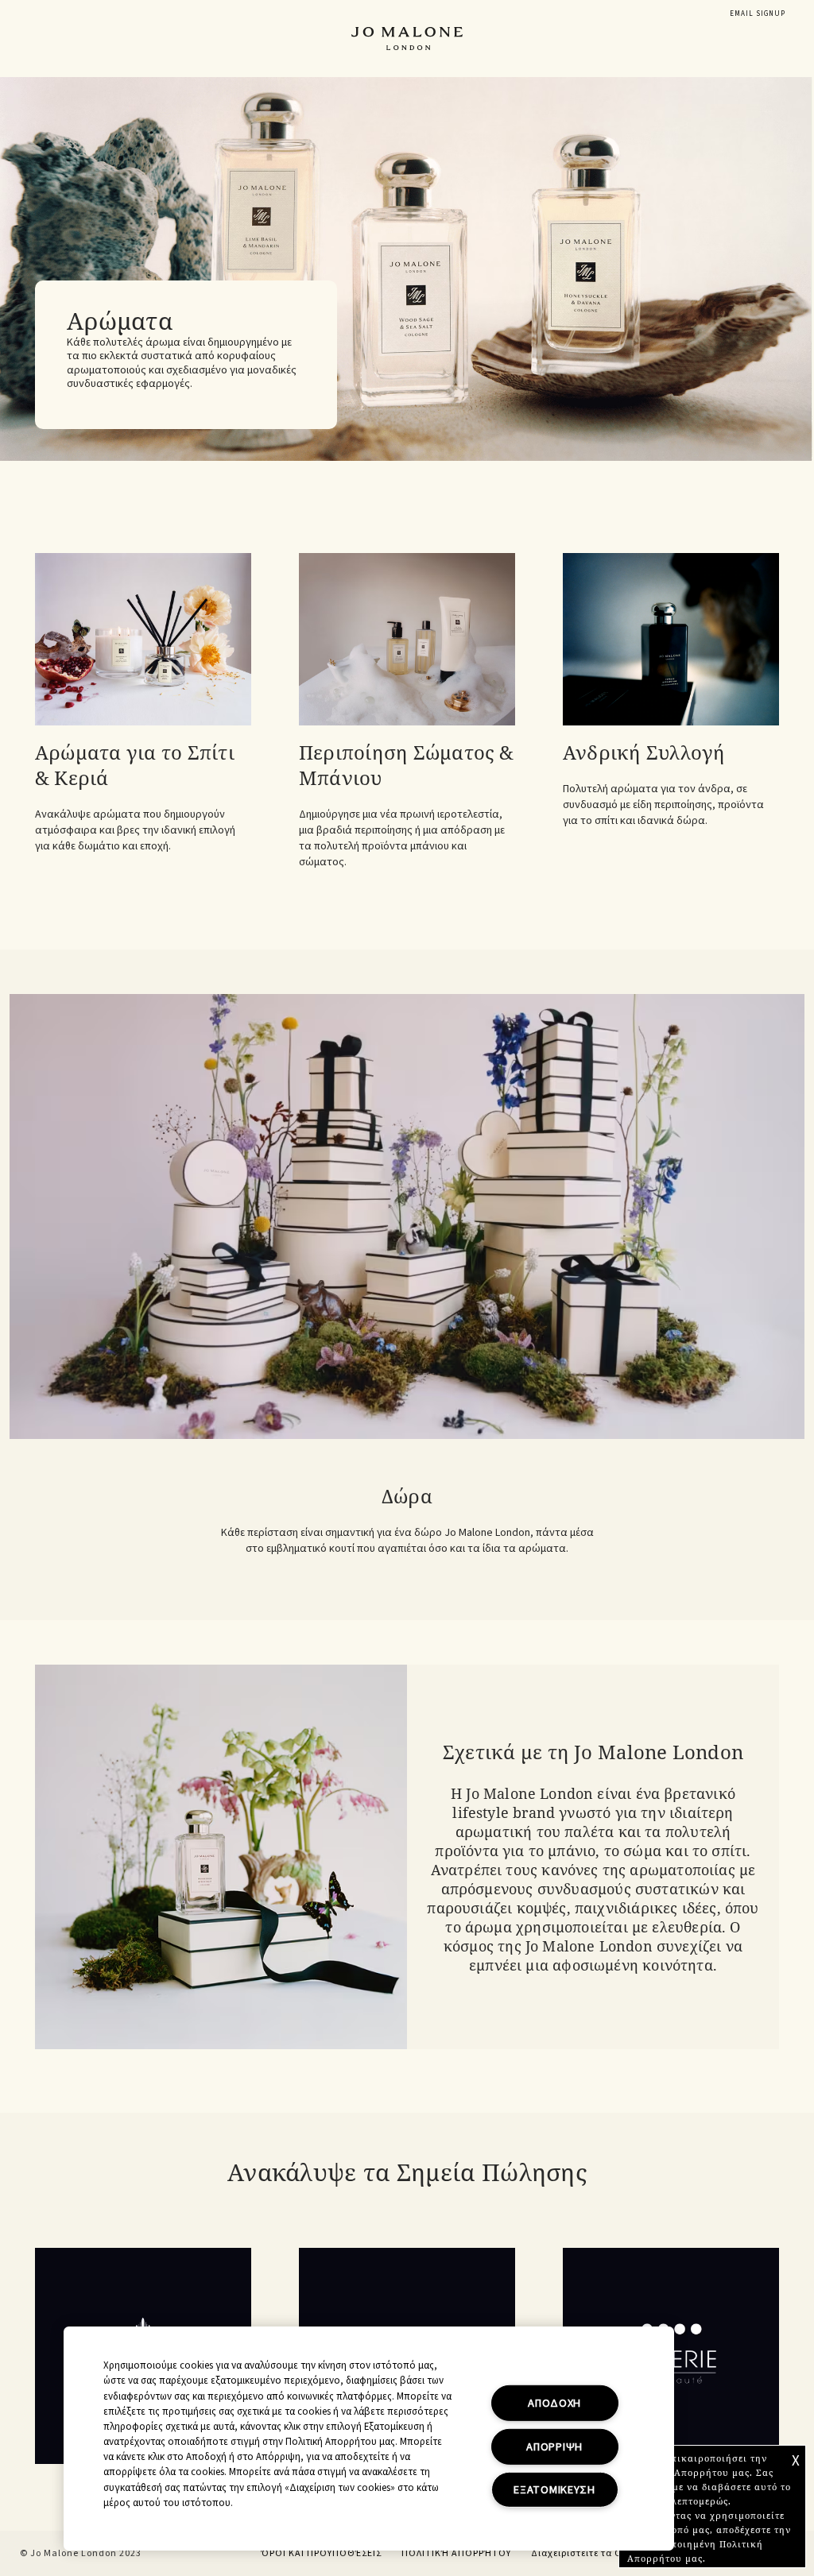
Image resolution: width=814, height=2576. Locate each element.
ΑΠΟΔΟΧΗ (554, 2403)
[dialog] (758, 14)
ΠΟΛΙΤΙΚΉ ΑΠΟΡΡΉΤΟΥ (456, 2553)
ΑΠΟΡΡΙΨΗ (554, 2447)
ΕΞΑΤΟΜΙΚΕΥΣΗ (554, 2490)
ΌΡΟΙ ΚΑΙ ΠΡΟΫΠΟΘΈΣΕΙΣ (321, 2553)
